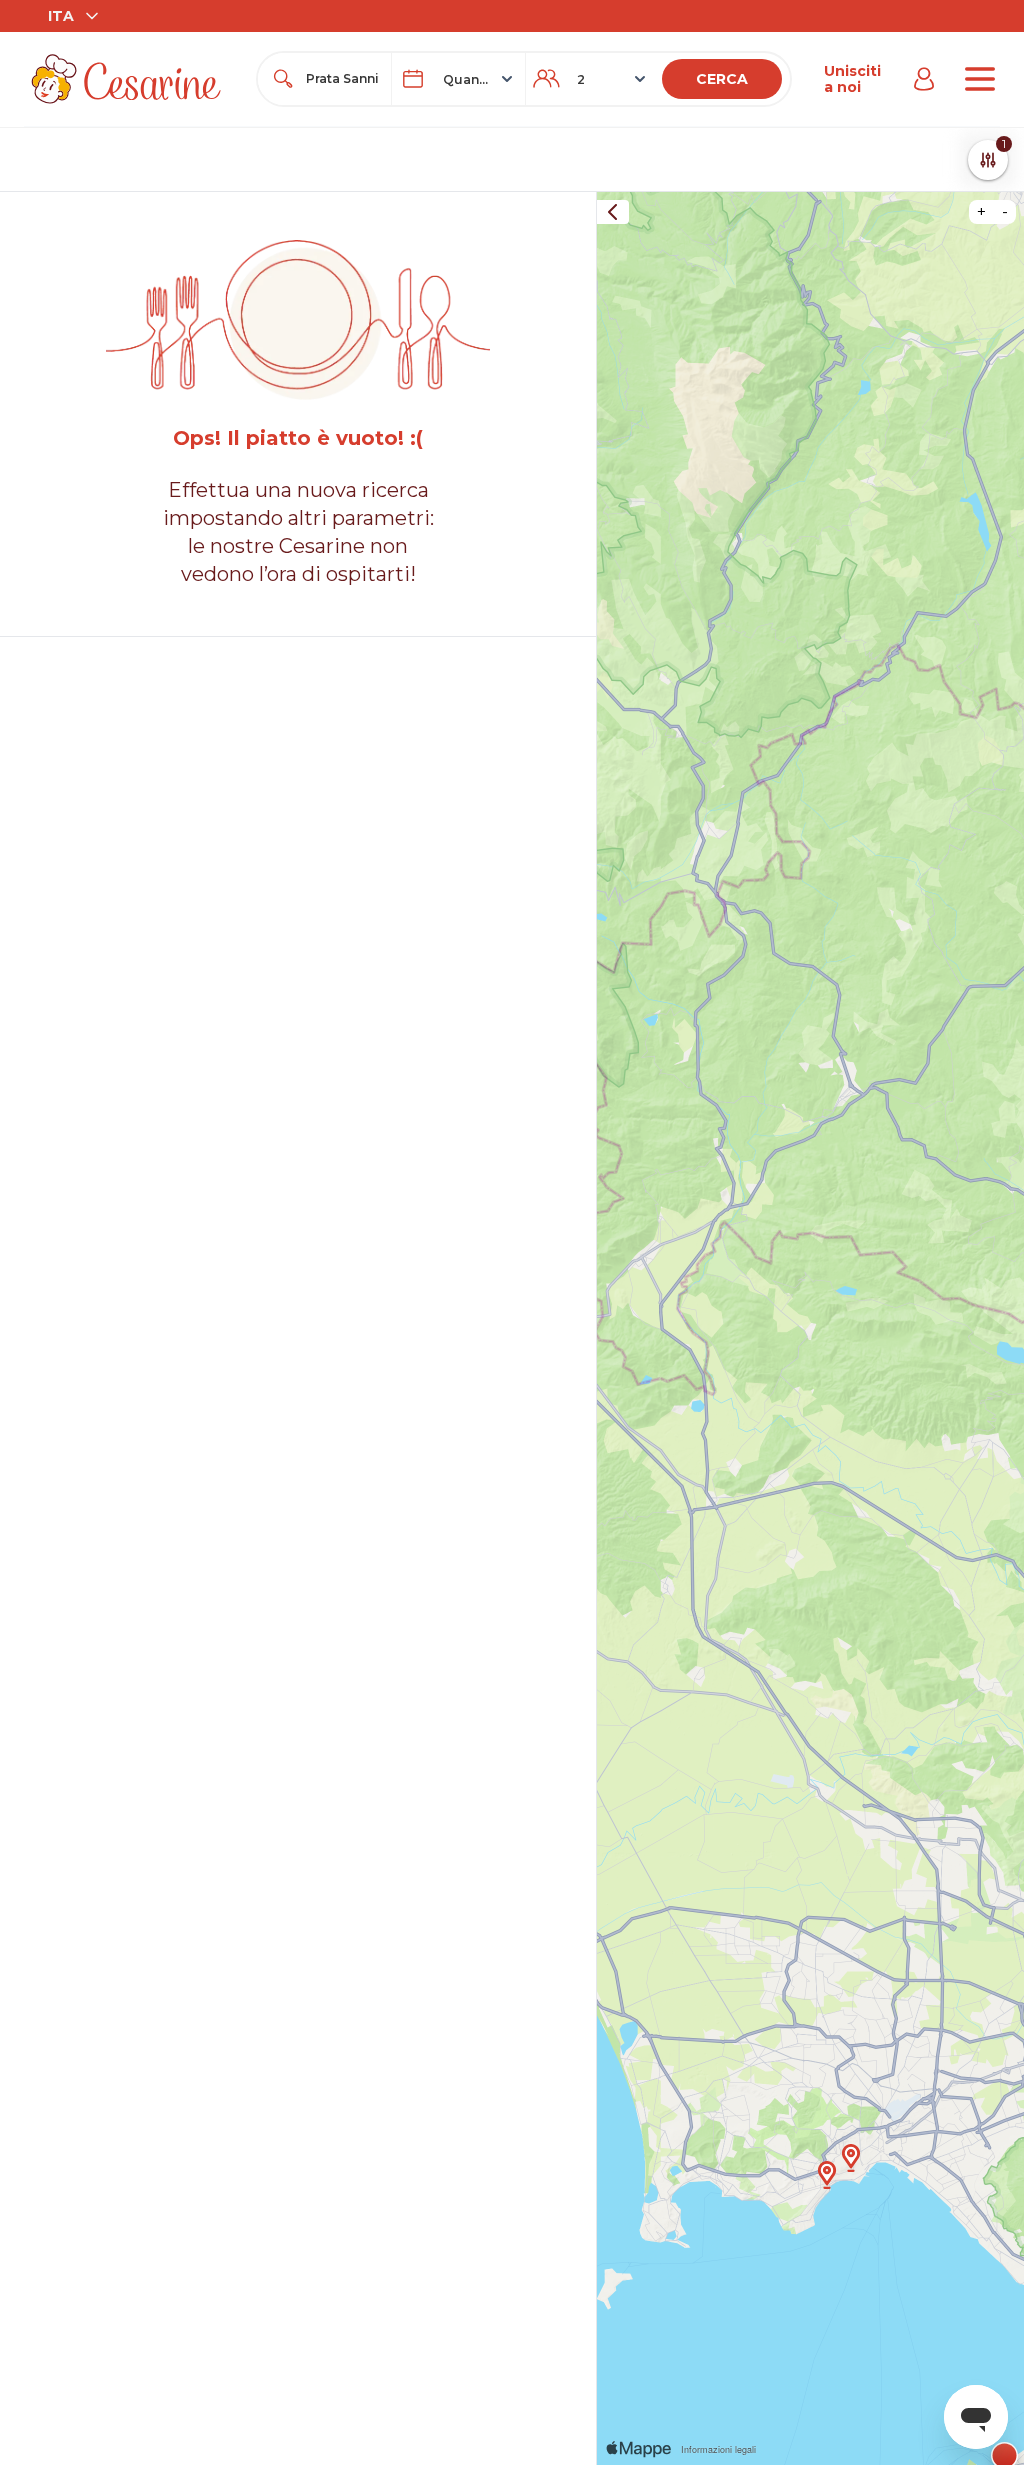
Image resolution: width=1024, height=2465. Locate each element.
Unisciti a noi (852, 79)
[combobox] (342, 79)
